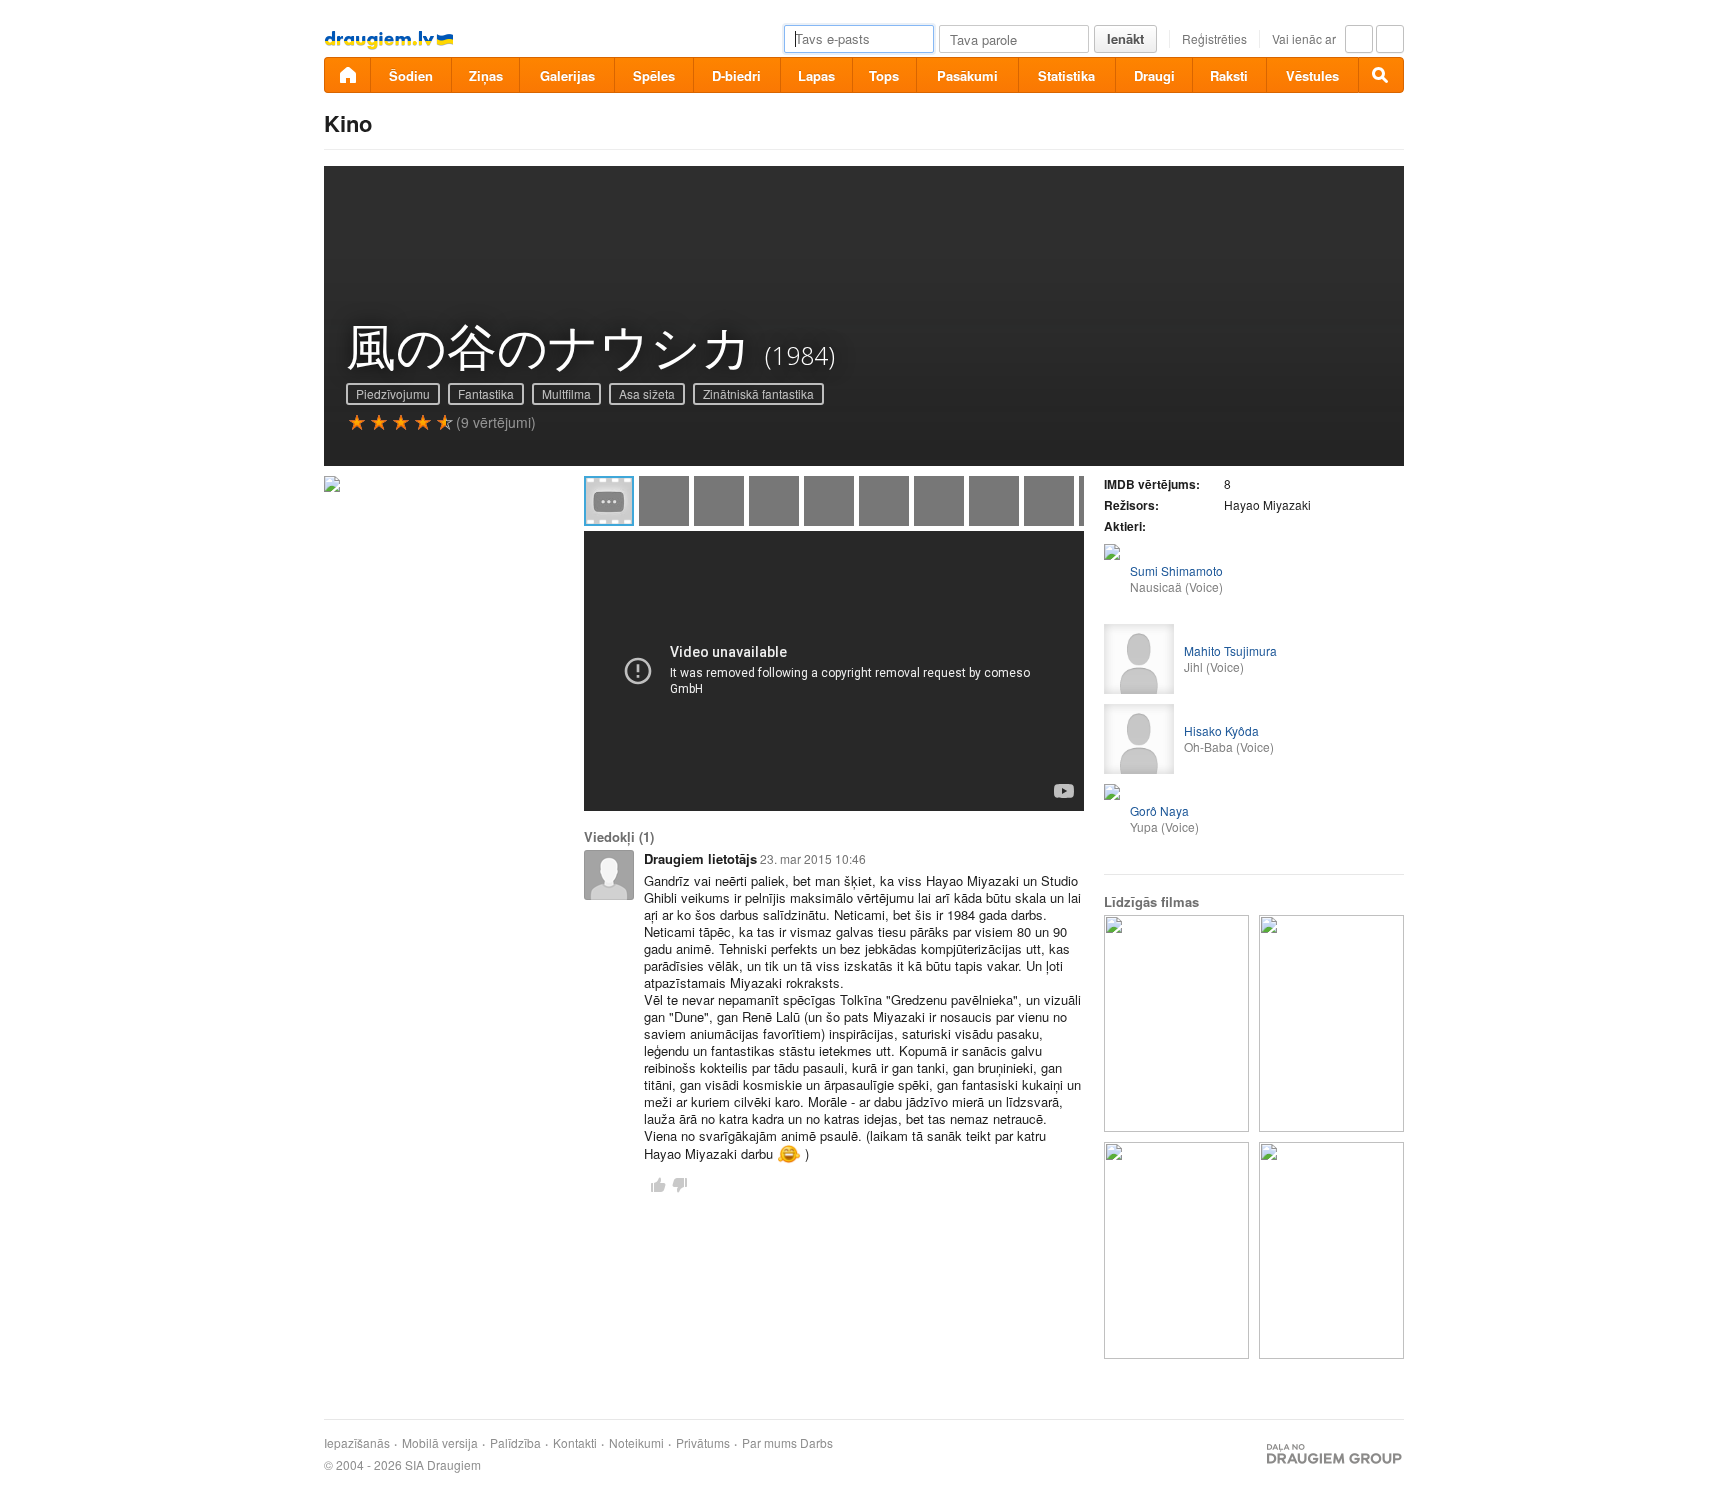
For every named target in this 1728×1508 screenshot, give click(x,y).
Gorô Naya (1159, 810)
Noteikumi (636, 1443)
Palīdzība (515, 1443)
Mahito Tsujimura (1230, 650)
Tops (884, 75)
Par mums (769, 1443)
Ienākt (1125, 38)
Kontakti (575, 1443)
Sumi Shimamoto (1176, 570)
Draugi (1154, 75)
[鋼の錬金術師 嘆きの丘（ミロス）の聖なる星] (1331, 1250)
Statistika (1066, 75)
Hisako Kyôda (1221, 730)
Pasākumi (967, 75)
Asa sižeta (647, 393)
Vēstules (1312, 75)
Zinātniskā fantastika (758, 393)
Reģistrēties (1214, 38)
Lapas (816, 75)
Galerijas (567, 75)
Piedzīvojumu (393, 393)
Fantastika (486, 393)
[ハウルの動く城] (1176, 1023)
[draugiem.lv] (347, 75)
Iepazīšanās (357, 1443)
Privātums (703, 1443)
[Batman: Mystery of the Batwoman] (1176, 1250)
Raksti (1229, 75)
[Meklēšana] (1381, 75)
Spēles (654, 75)
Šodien (411, 75)
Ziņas (486, 75)
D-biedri (736, 75)
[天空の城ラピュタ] (1331, 1023)
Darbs (816, 1443)
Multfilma (566, 393)
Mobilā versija (440, 1443)
